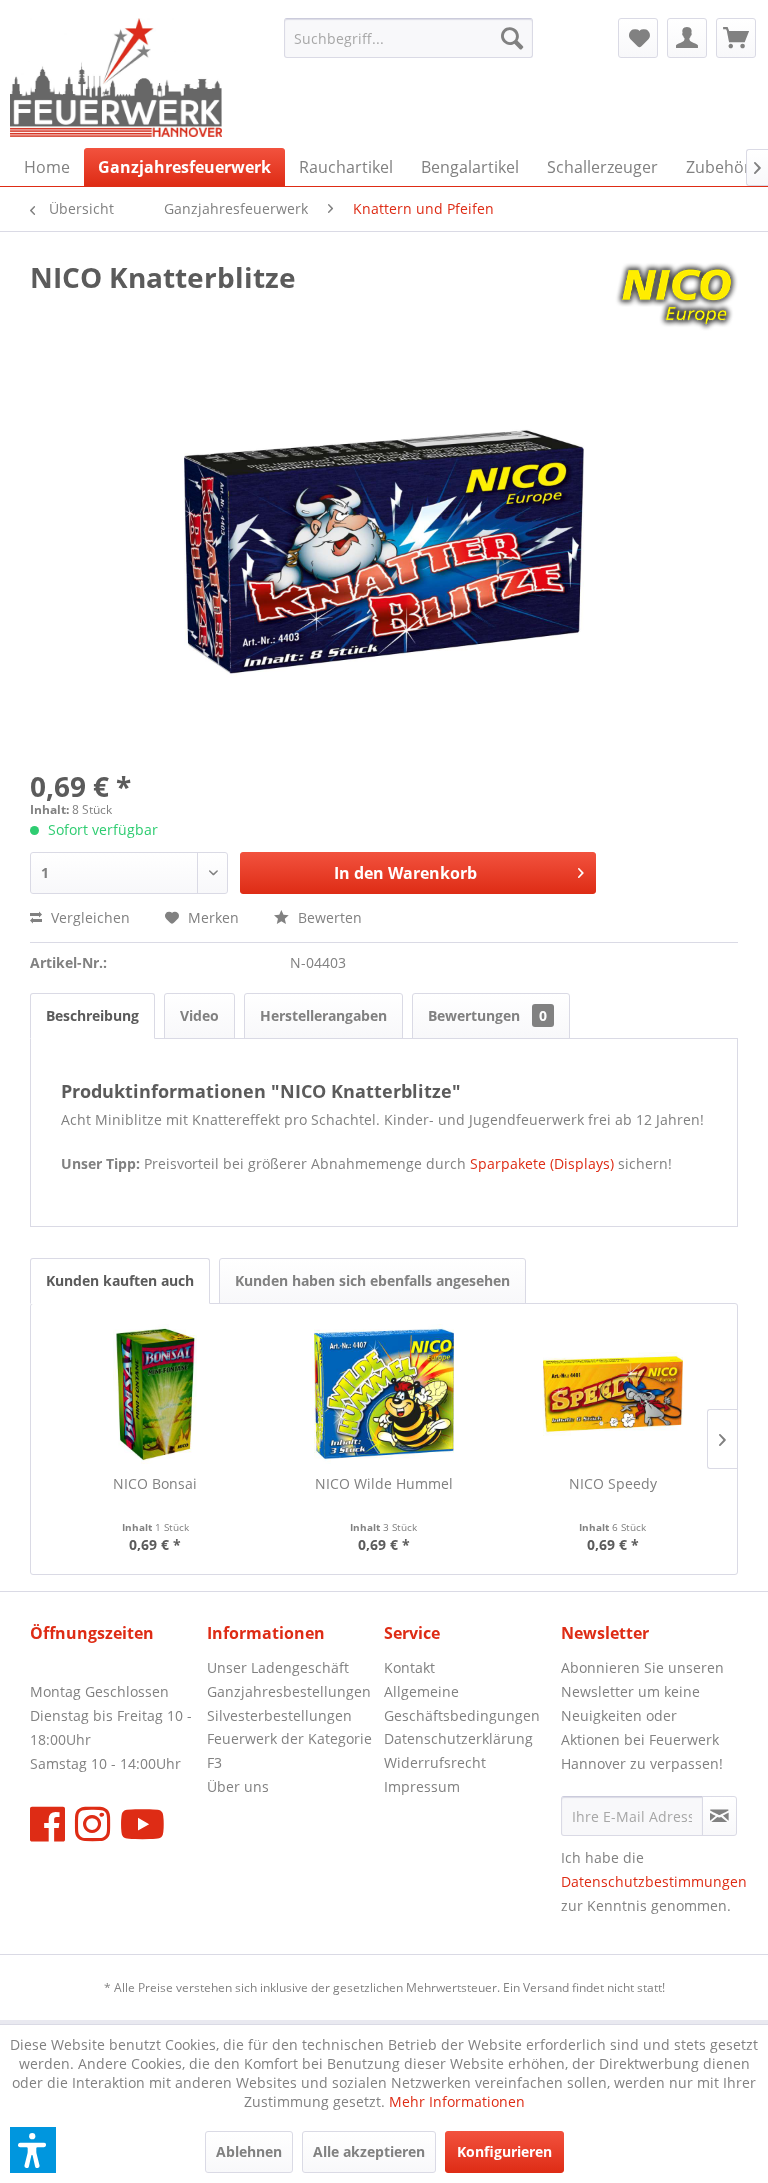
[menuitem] (409, 38)
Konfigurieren (504, 2151)
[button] (33, 2150)
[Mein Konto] (687, 38)
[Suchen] (512, 38)
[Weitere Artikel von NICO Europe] (676, 297)
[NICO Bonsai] (155, 1394)
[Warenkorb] (736, 38)
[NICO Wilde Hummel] (384, 1394)
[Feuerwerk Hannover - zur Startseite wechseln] (116, 78)
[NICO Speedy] (612, 1394)
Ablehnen (249, 2151)
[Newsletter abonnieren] (719, 1816)
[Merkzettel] (638, 38)
